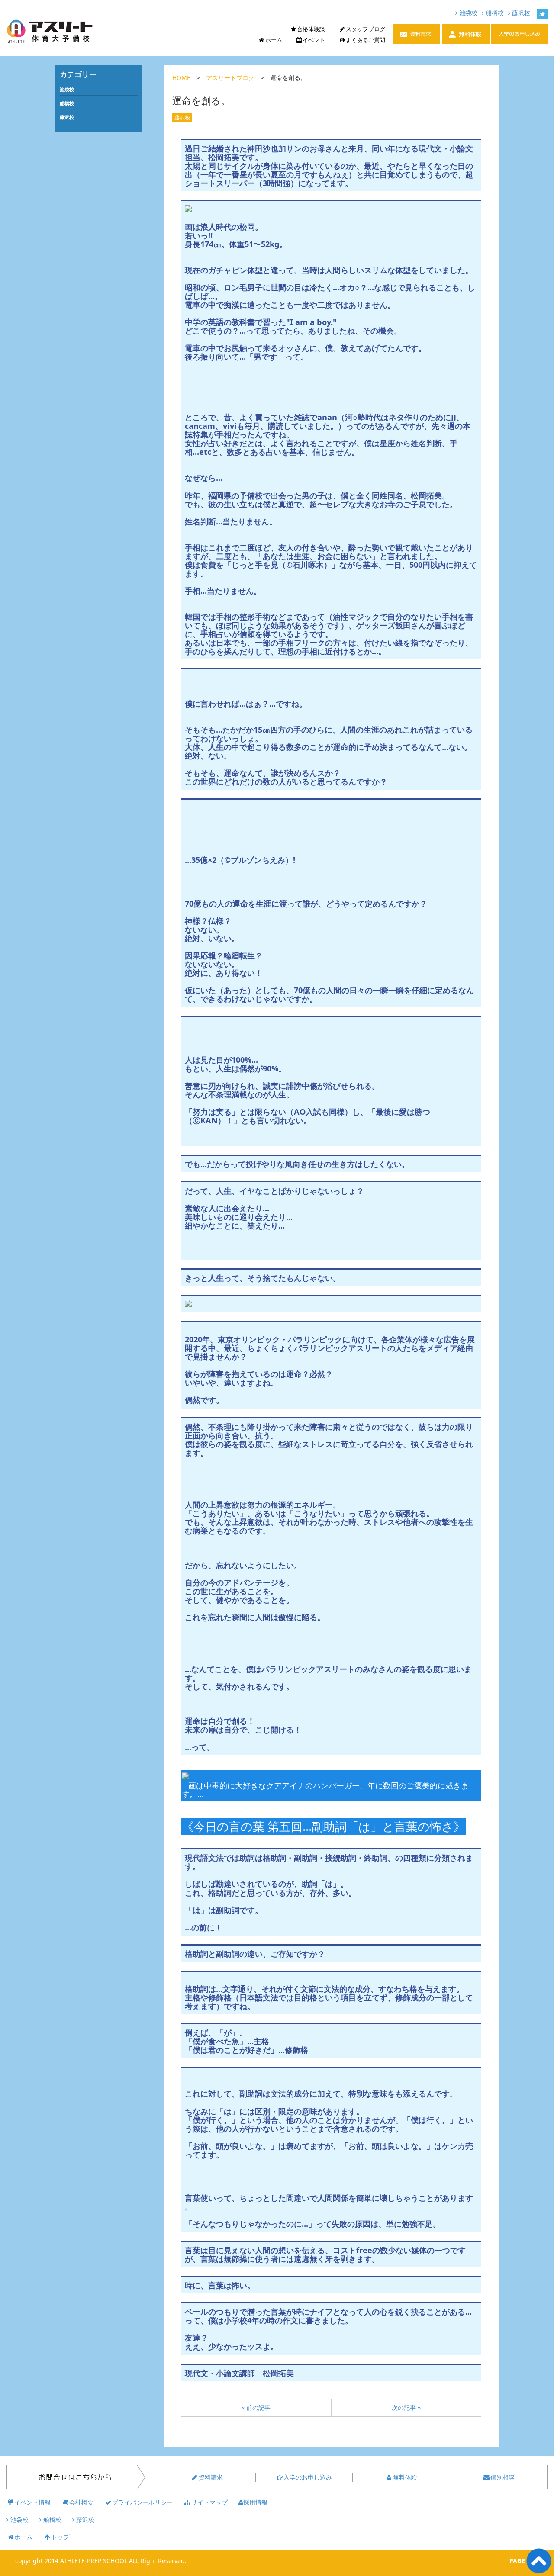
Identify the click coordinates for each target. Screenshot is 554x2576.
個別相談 (502, 2477)
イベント (314, 40)
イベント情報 (32, 2502)
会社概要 (81, 2502)
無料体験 (405, 2477)
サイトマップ (209, 2502)
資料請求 (211, 2477)
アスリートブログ (230, 78)
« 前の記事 (256, 2407)
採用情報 (255, 2502)
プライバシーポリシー (142, 2502)
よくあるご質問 (366, 40)
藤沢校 (520, 13)
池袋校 (467, 13)
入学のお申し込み (308, 2477)
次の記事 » (406, 2407)
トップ (60, 2537)
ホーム (274, 40)
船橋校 (494, 13)
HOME (181, 78)
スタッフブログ (366, 29)
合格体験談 (311, 29)
